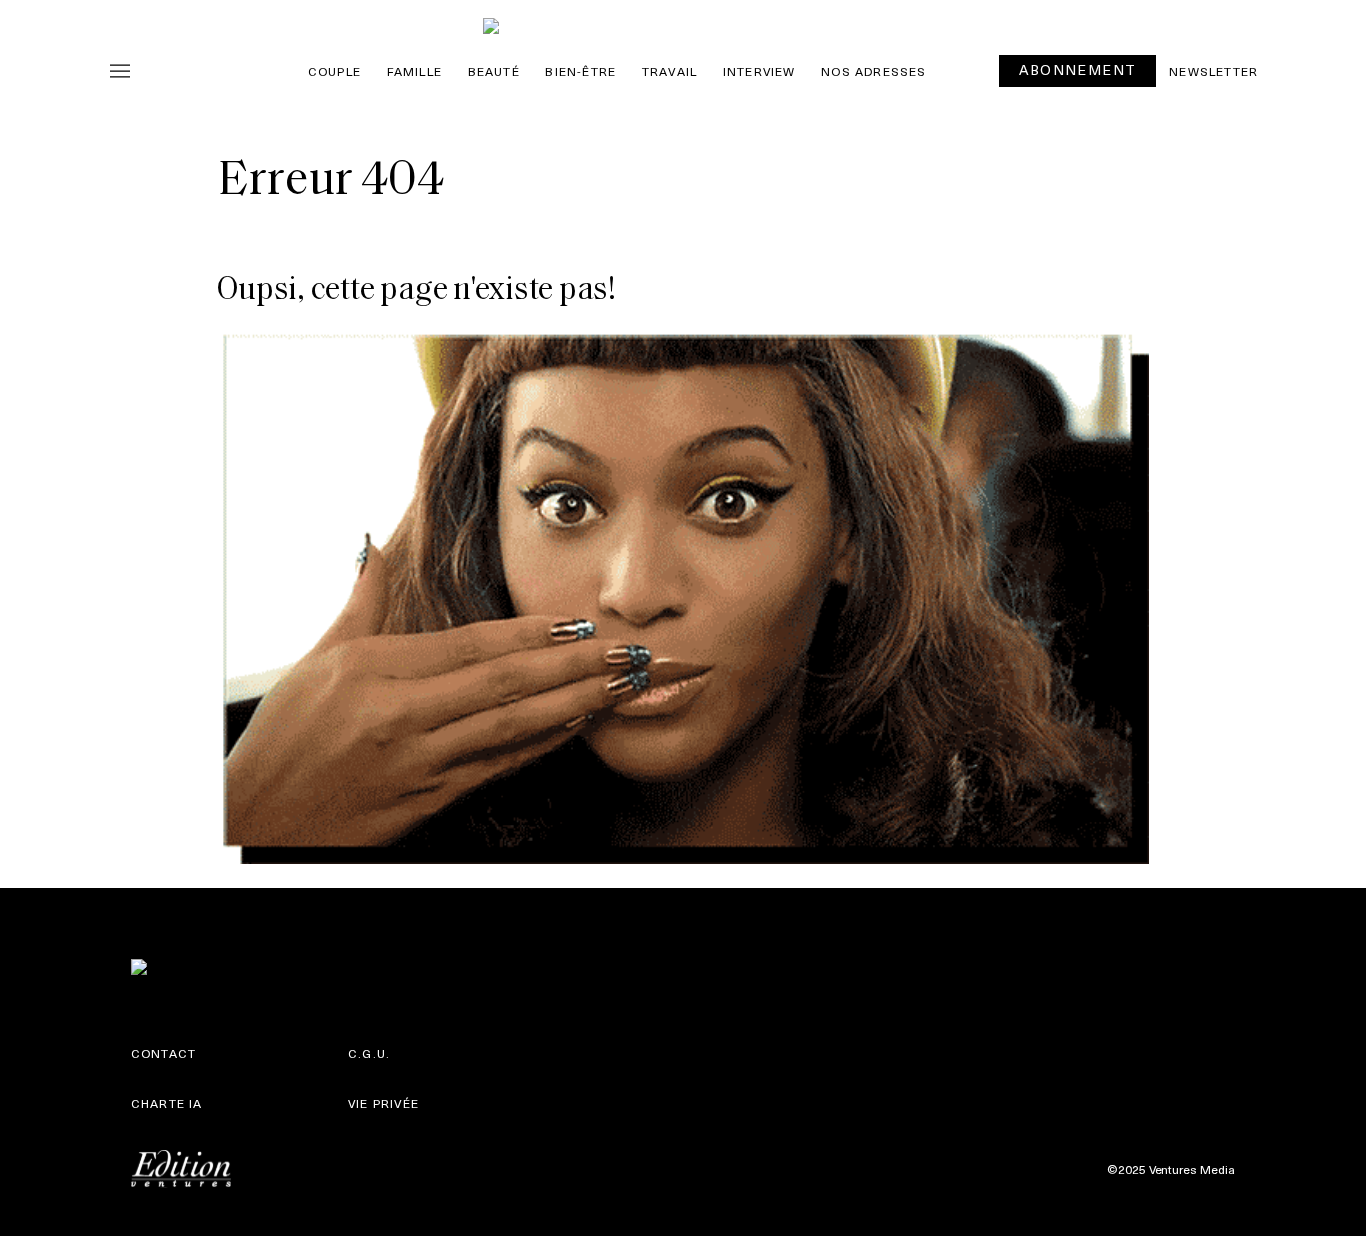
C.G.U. (369, 1053)
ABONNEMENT (1077, 69)
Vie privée (383, 1103)
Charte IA (167, 1103)
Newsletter (1213, 71)
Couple (334, 71)
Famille (414, 71)
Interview (759, 71)
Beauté (494, 71)
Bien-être (580, 71)
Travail (669, 71)
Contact (163, 1053)
